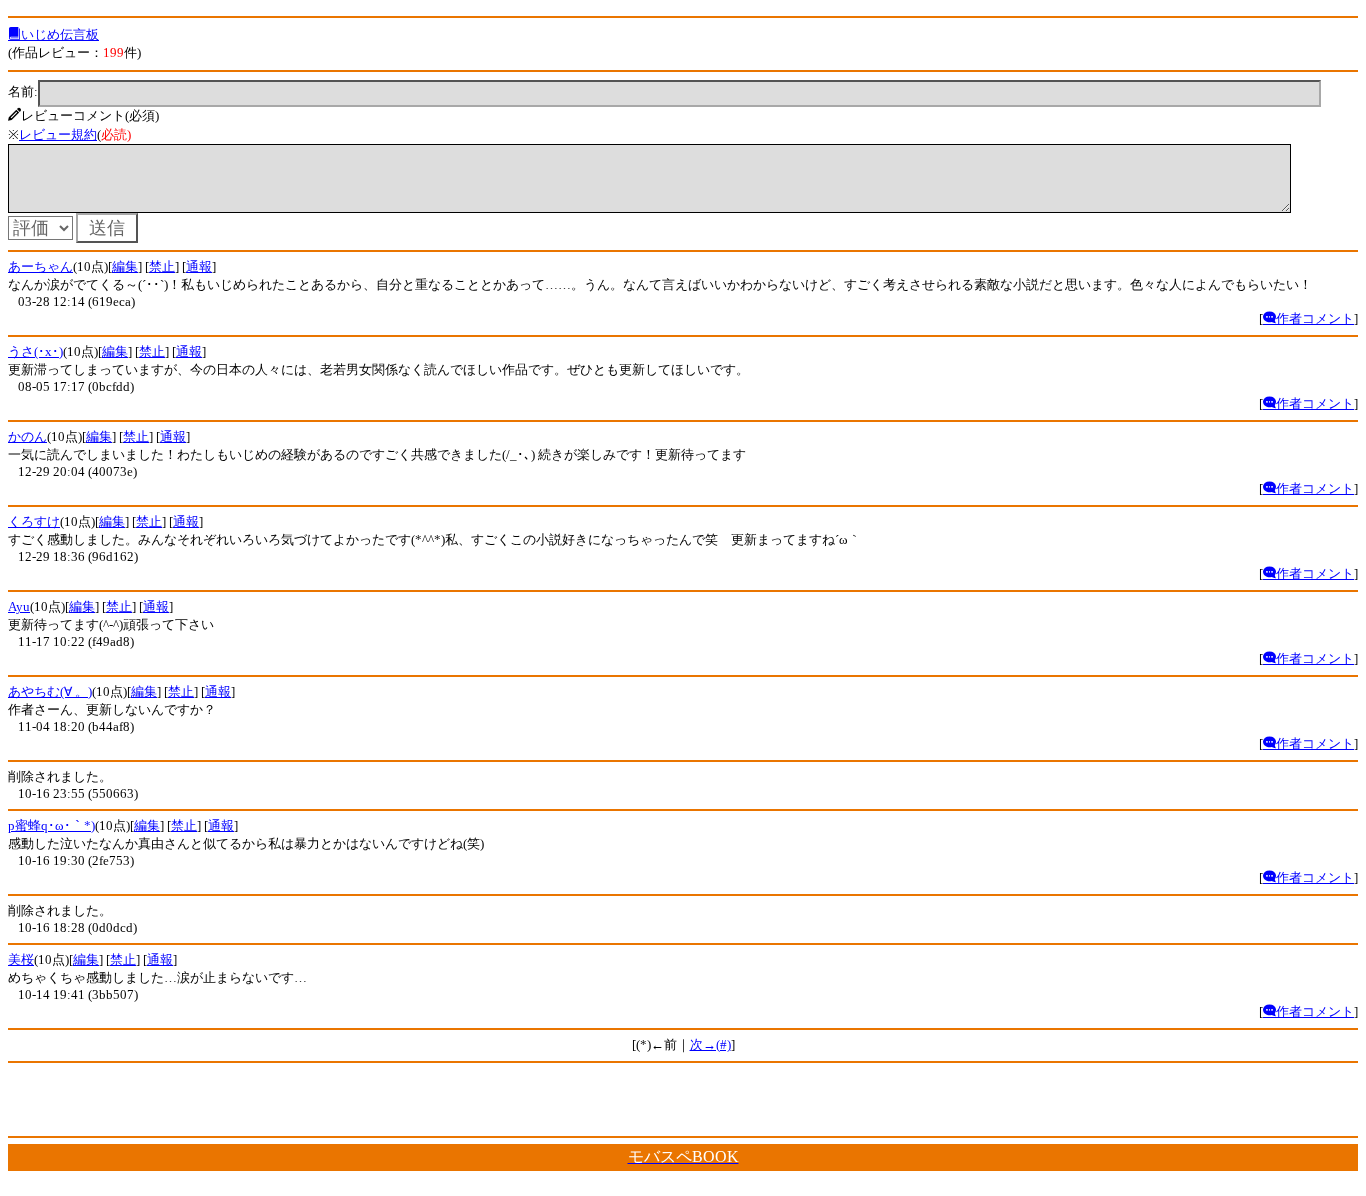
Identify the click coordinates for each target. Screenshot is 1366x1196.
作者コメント (1315, 318)
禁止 (162, 266)
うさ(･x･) (35, 351)
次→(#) (710, 1044)
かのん (27, 436)
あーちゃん (40, 266)
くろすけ (34, 521)
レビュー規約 (58, 134)
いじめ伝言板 (60, 34)
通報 (199, 266)
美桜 (21, 959)
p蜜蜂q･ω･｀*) (51, 825)
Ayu (19, 606)
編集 (125, 266)
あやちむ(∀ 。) (50, 691)
